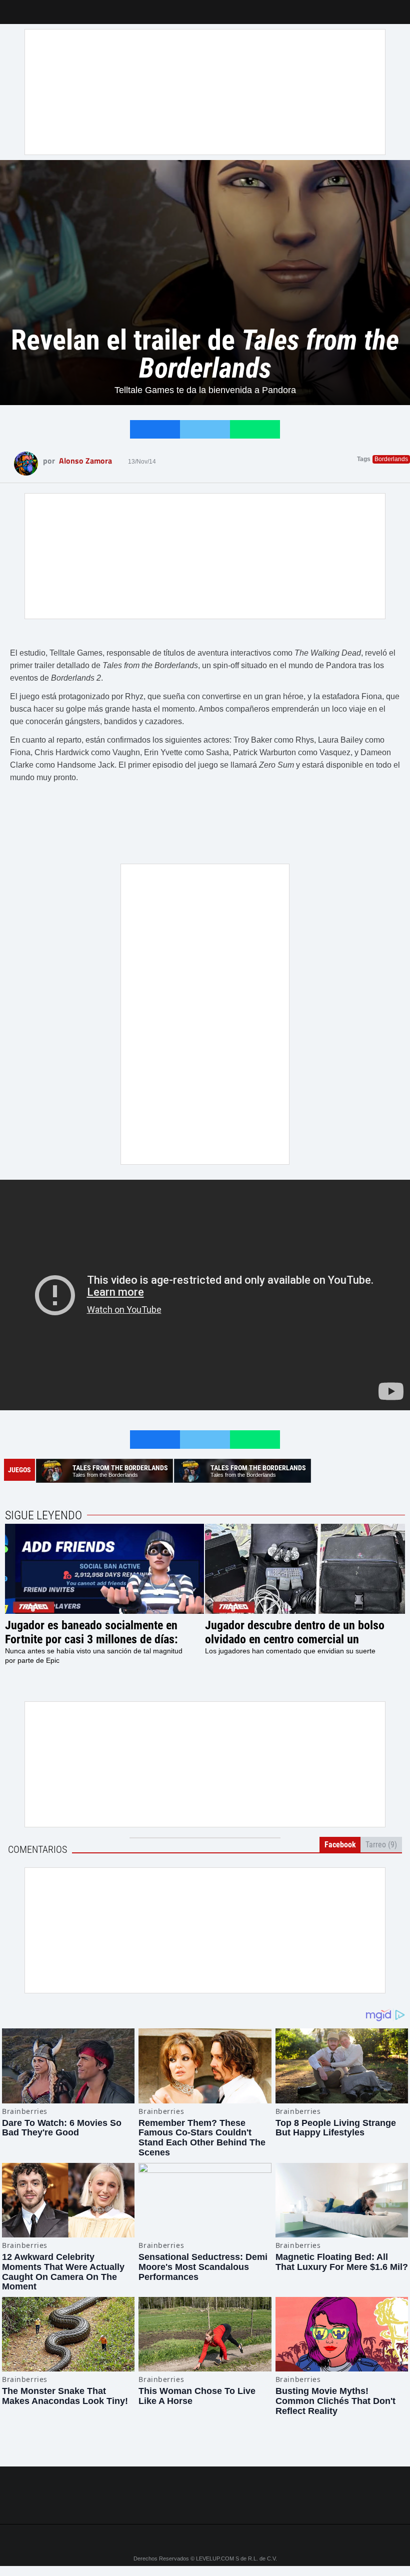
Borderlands (391, 459)
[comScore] (205, 2505)
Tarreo (14, 7)
